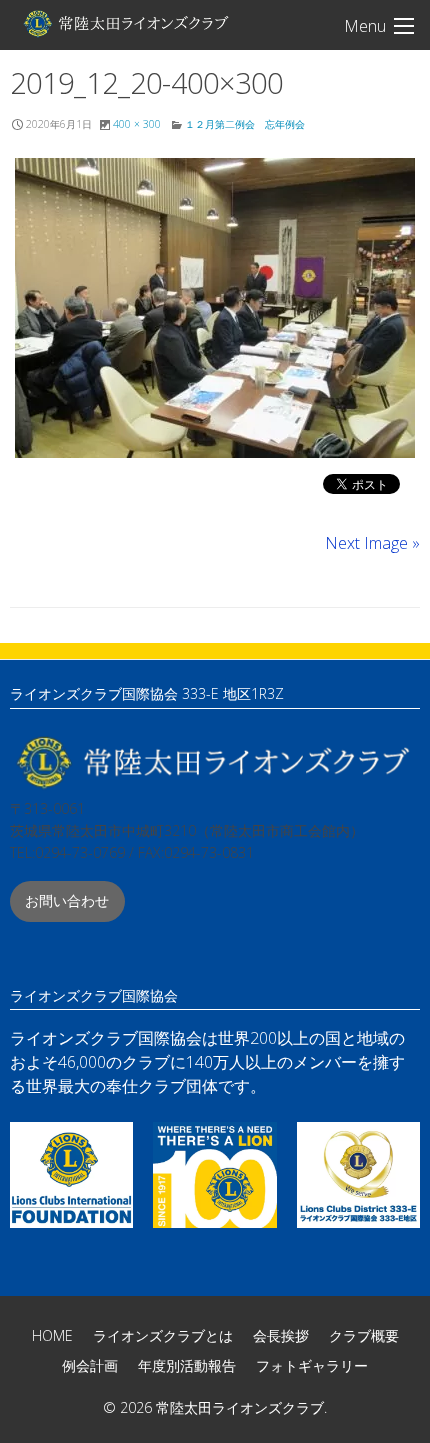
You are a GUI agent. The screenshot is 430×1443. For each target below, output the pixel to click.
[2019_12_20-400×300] (215, 308)
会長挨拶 (281, 1335)
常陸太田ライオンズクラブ (125, 23)
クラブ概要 (364, 1335)
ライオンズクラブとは (163, 1335)
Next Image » (372, 543)
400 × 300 (137, 124)
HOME (52, 1335)
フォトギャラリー (312, 1365)
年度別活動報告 (187, 1365)
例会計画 (90, 1365)
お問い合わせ (67, 900)
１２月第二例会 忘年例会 (245, 124)
